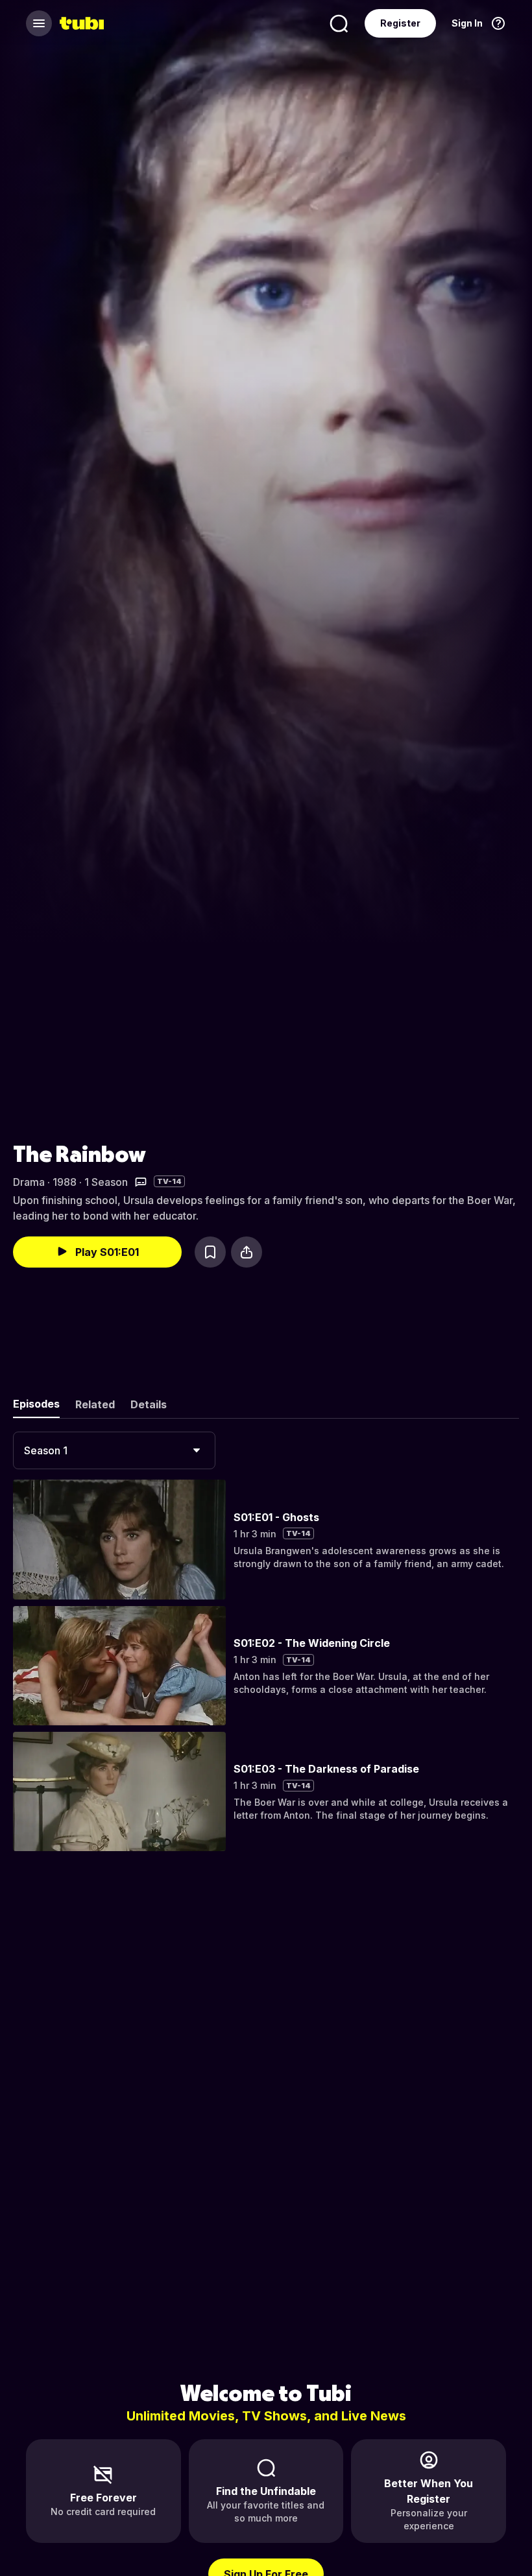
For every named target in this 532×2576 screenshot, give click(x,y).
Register (400, 23)
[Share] (247, 1252)
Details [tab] (149, 1404)
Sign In (467, 23)
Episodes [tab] (36, 1404)
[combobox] (114, 1450)
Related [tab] (95, 1404)
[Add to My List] (210, 1252)
